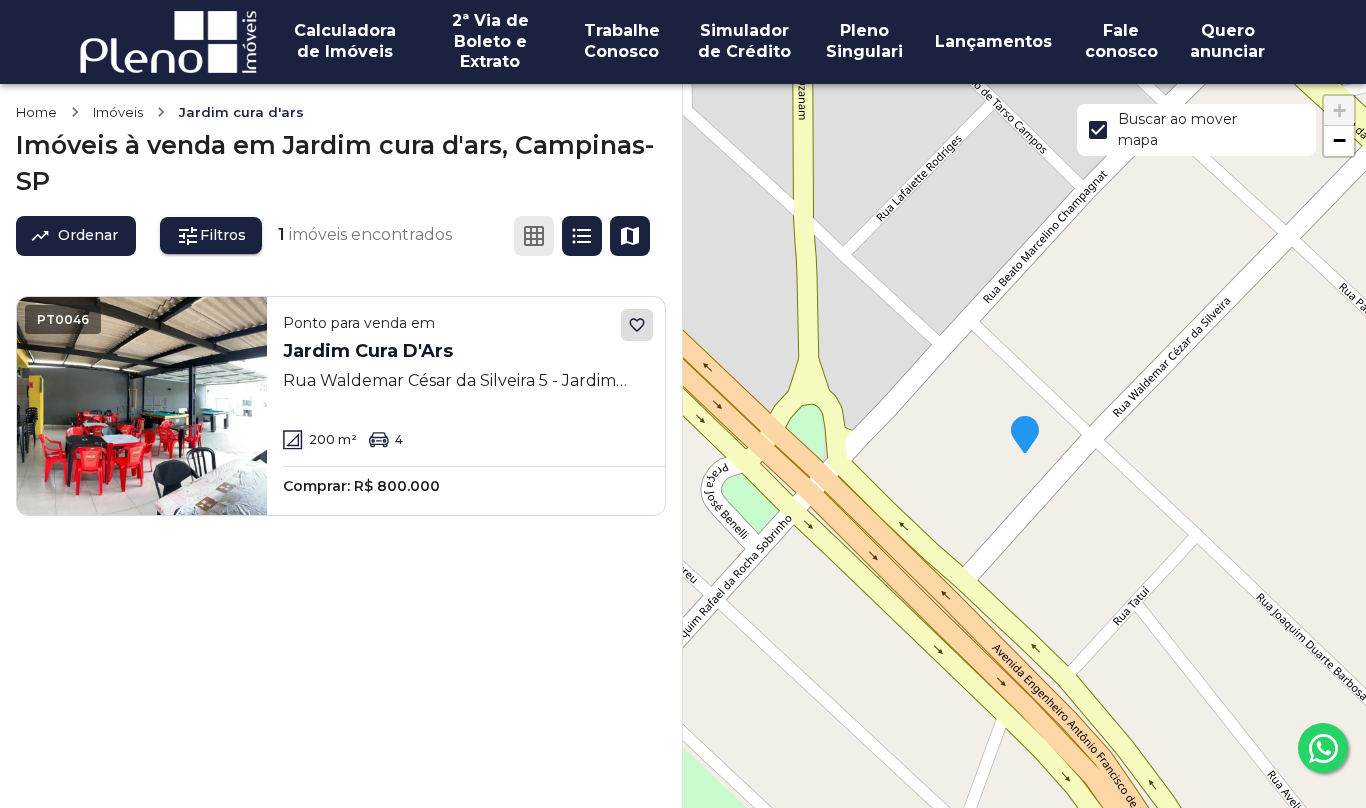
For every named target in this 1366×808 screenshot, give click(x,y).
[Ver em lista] (582, 236)
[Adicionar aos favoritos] (637, 325)
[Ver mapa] (630, 236)
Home (36, 112)
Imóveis (118, 112)
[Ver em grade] (534, 236)
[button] (1025, 436)
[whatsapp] (1323, 748)
